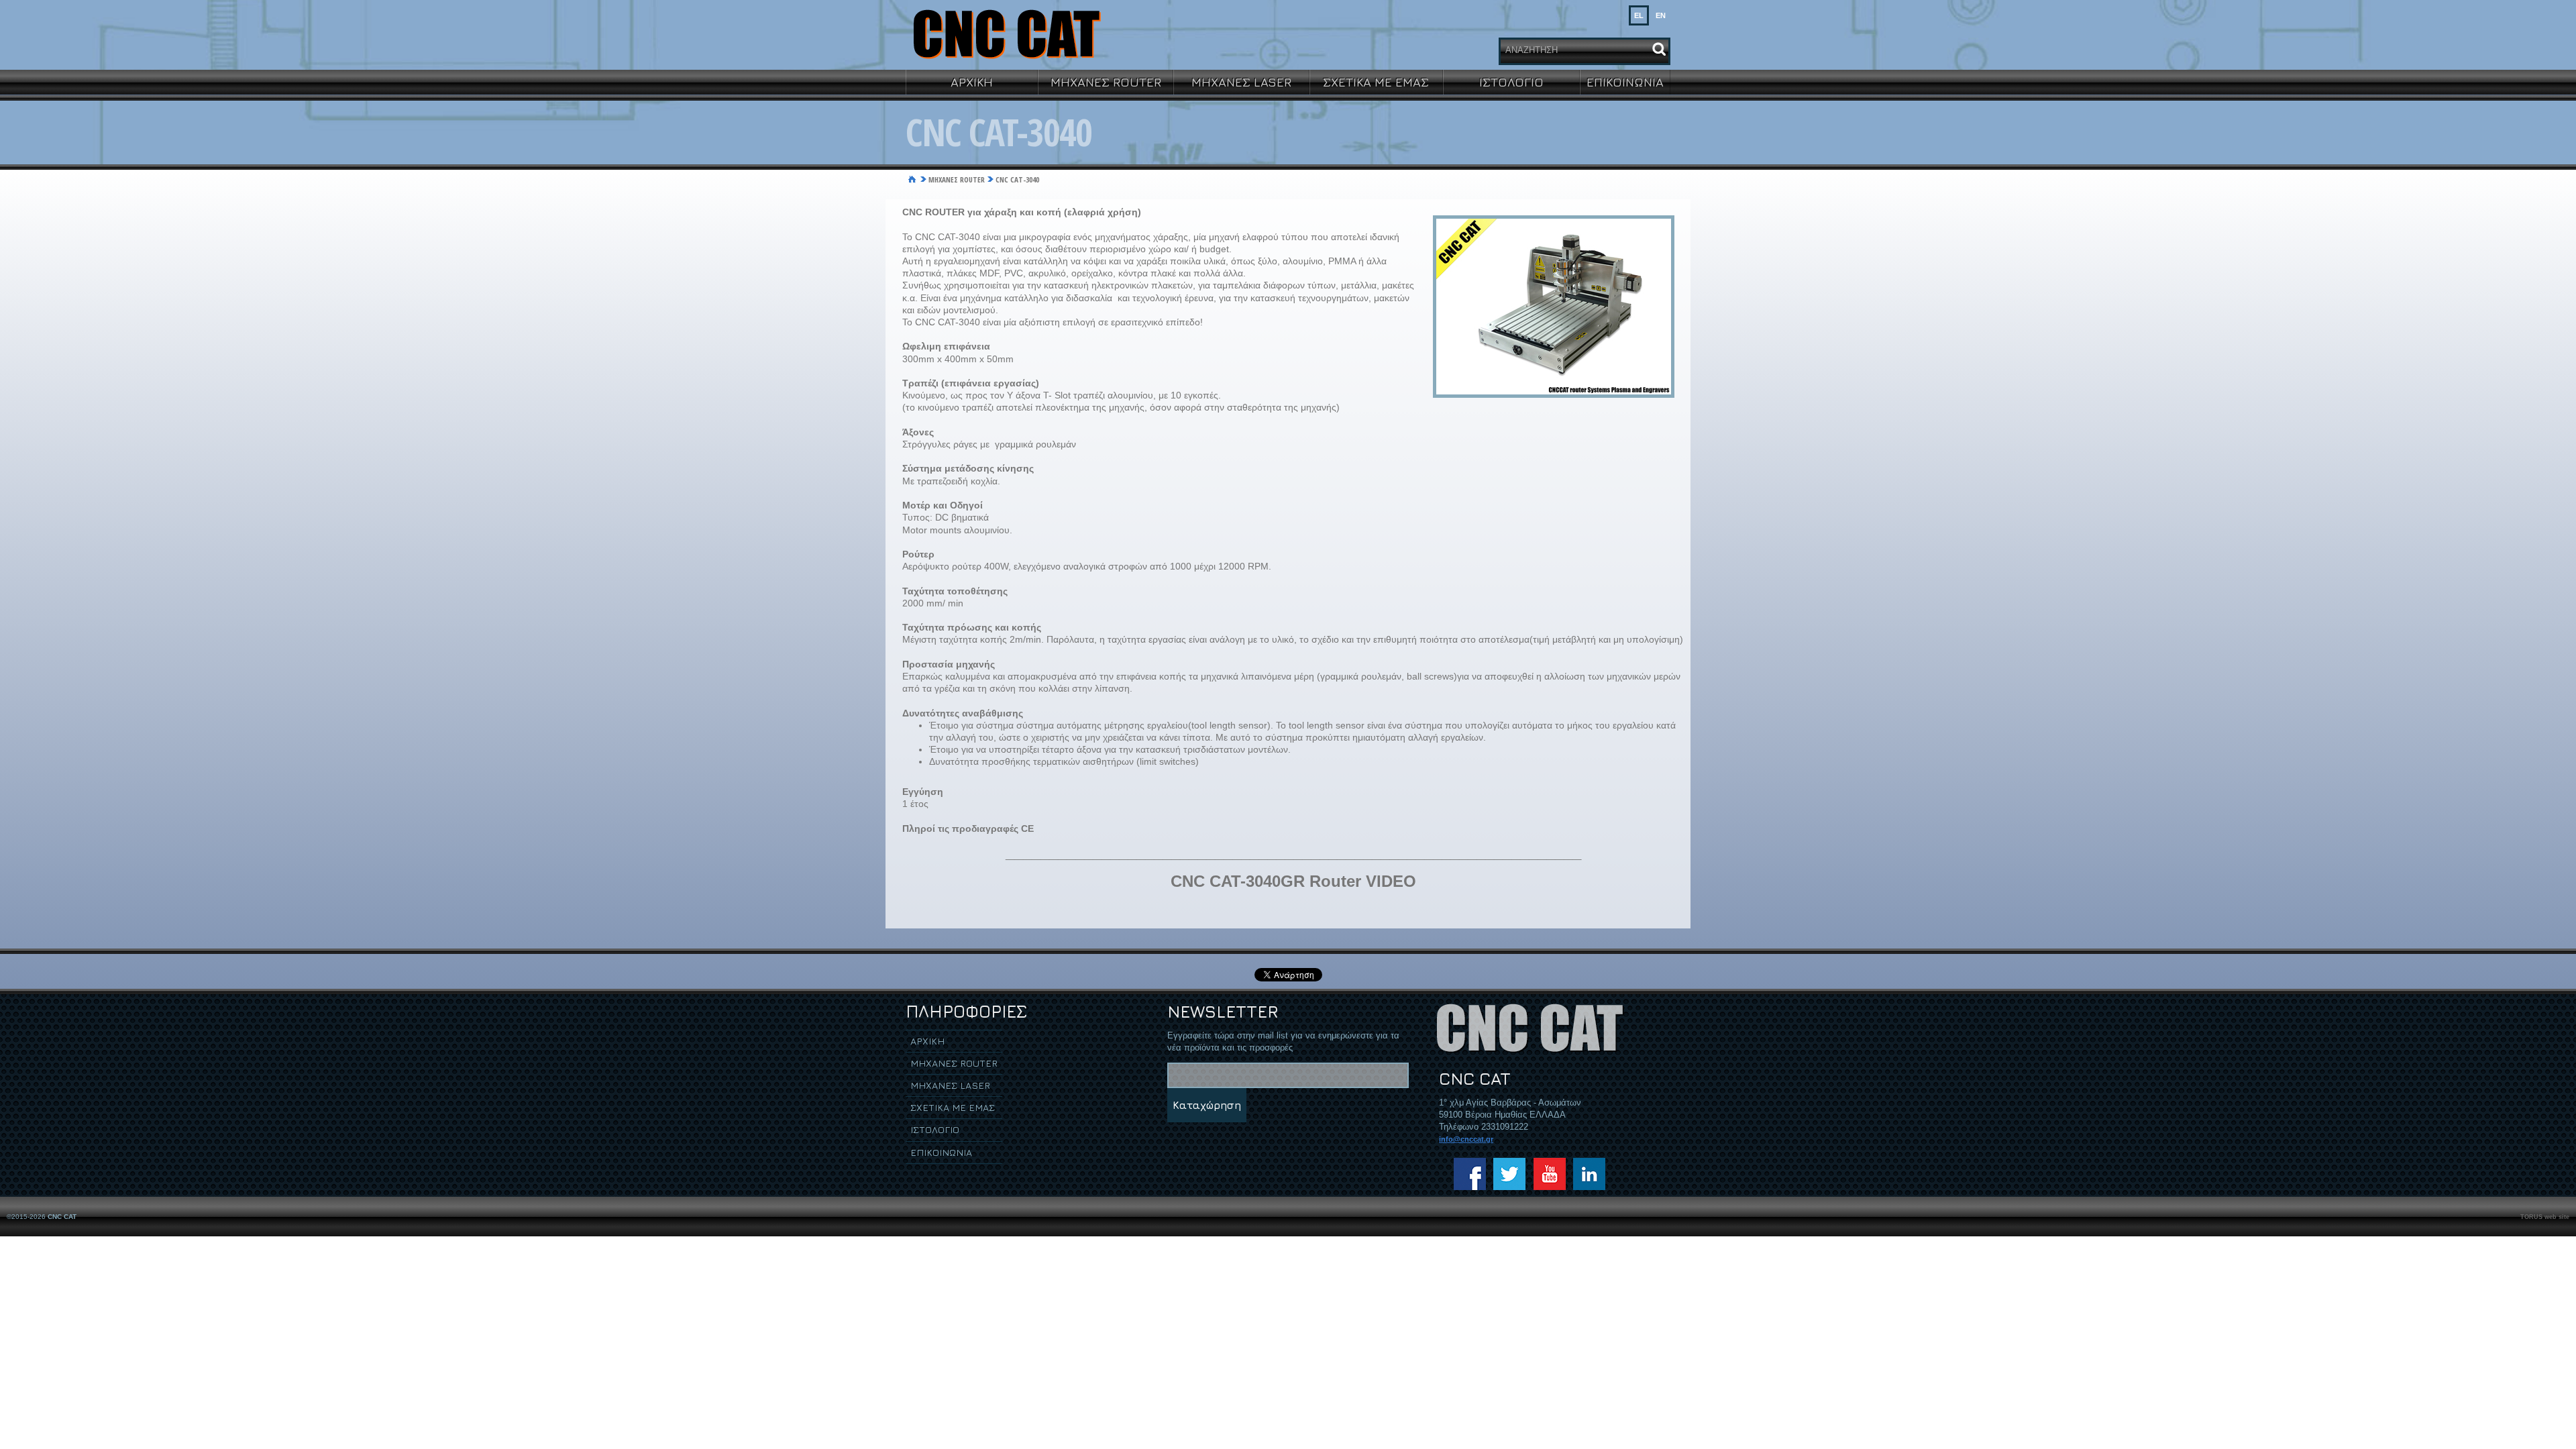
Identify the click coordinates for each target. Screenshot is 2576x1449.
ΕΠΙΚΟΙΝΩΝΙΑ (1625, 82)
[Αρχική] (912, 180)
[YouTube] (1550, 1174)
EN (1661, 15)
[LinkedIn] (1589, 1174)
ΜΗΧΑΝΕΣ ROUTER (1106, 82)
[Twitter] (1509, 1174)
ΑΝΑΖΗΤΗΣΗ (1532, 50)
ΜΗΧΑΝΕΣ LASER (1241, 82)
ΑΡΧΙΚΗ (972, 82)
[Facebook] (1470, 1174)
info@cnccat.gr (1466, 1139)
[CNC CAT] (1006, 34)
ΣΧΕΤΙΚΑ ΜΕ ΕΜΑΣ (1376, 82)
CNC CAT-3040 (1017, 179)
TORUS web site (2545, 1217)
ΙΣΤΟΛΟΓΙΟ (1511, 82)
